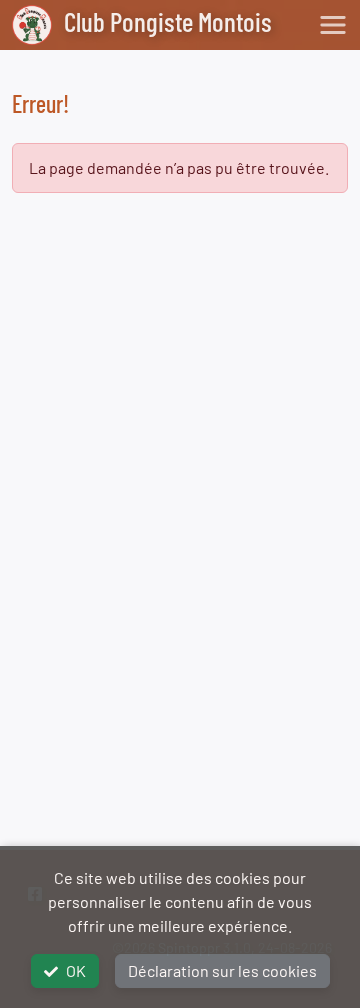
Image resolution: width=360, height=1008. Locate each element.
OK (76, 970)
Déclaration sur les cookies (222, 970)
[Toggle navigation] (333, 25)
